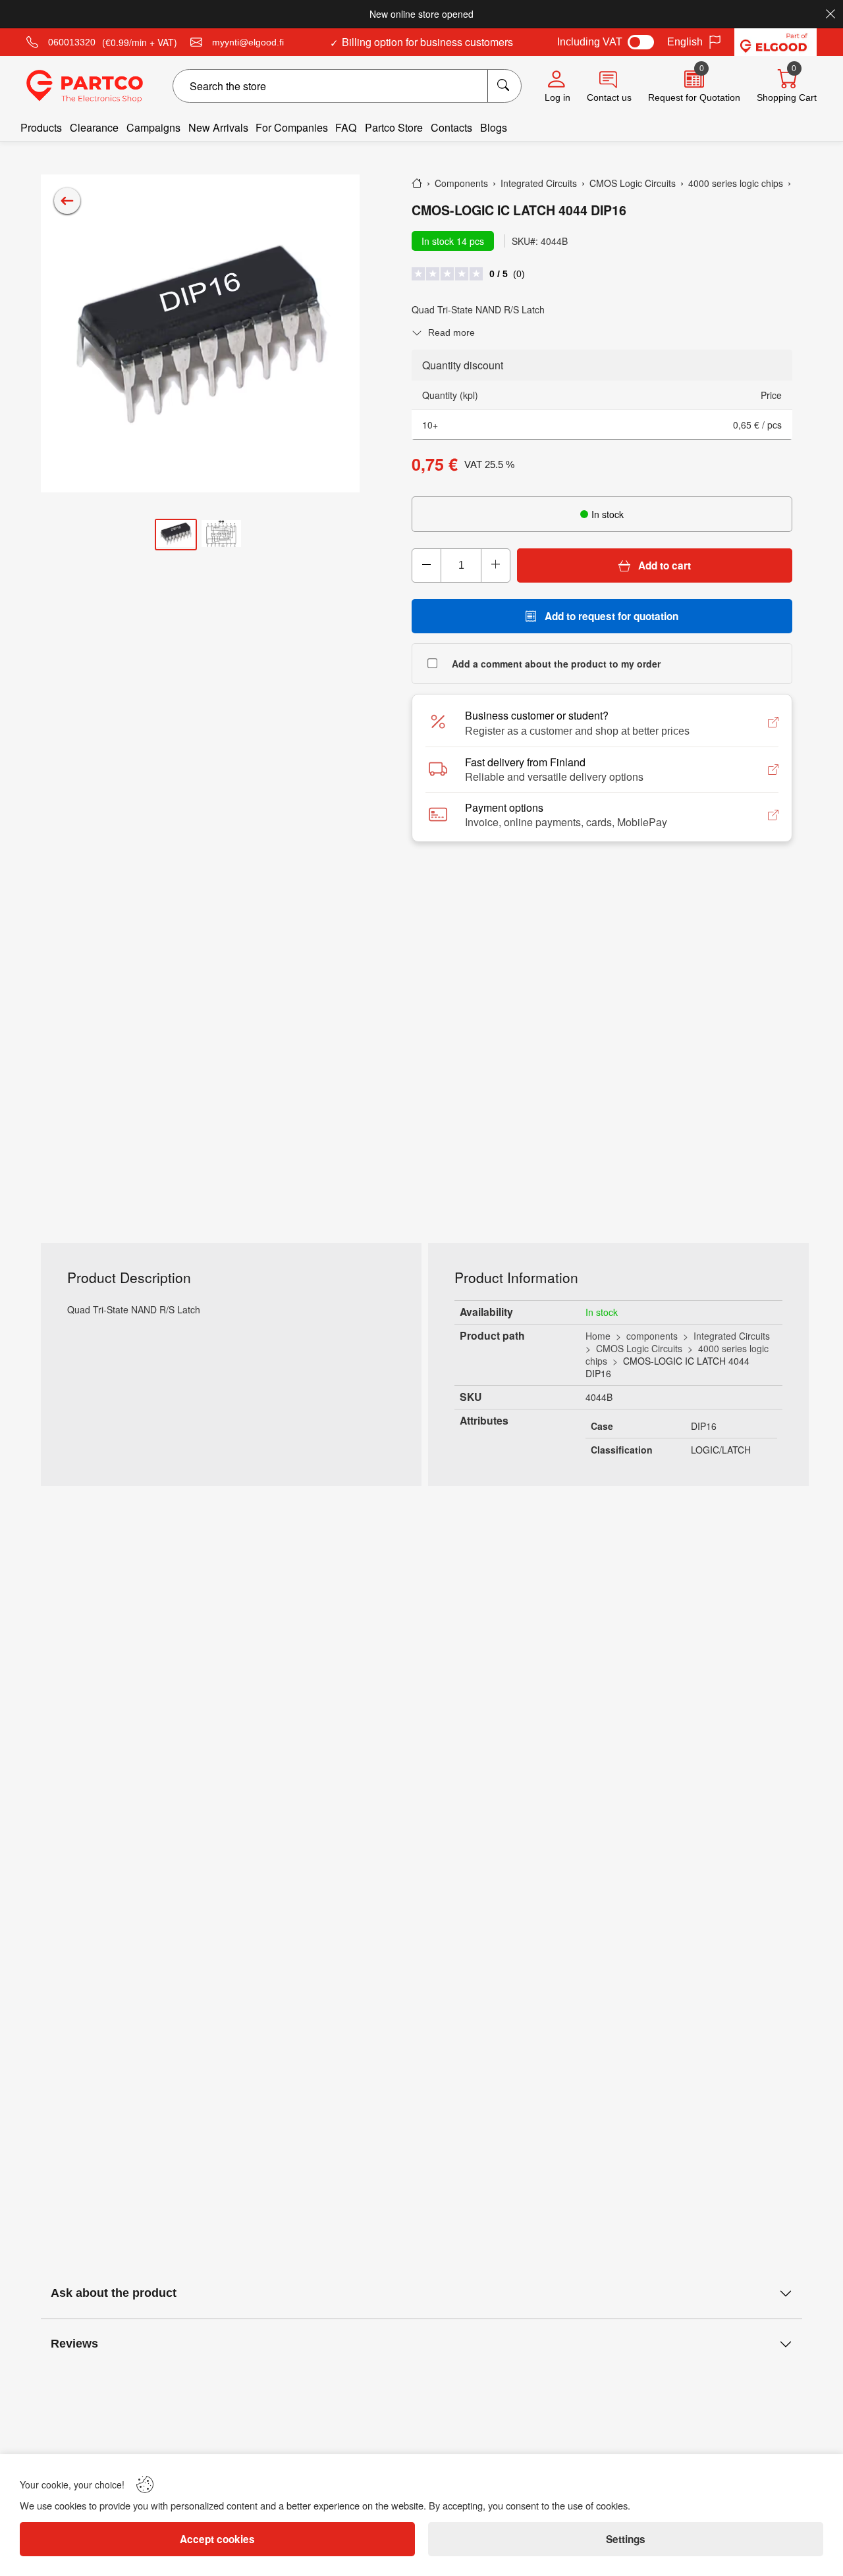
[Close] (830, 14)
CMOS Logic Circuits (639, 1348)
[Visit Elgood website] (775, 42)
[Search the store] (504, 86)
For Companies (292, 127)
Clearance (94, 127)
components (652, 1336)
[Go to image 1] (176, 534)
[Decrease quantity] (427, 565)
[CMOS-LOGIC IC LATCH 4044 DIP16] (200, 334)
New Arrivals (218, 127)
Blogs (494, 127)
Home (598, 1336)
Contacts (451, 127)
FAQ (346, 127)
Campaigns (153, 127)
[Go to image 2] (221, 534)
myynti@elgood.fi (248, 42)
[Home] (417, 183)
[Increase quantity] (495, 565)
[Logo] (85, 86)
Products (41, 127)
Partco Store (394, 127)
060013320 (72, 42)
